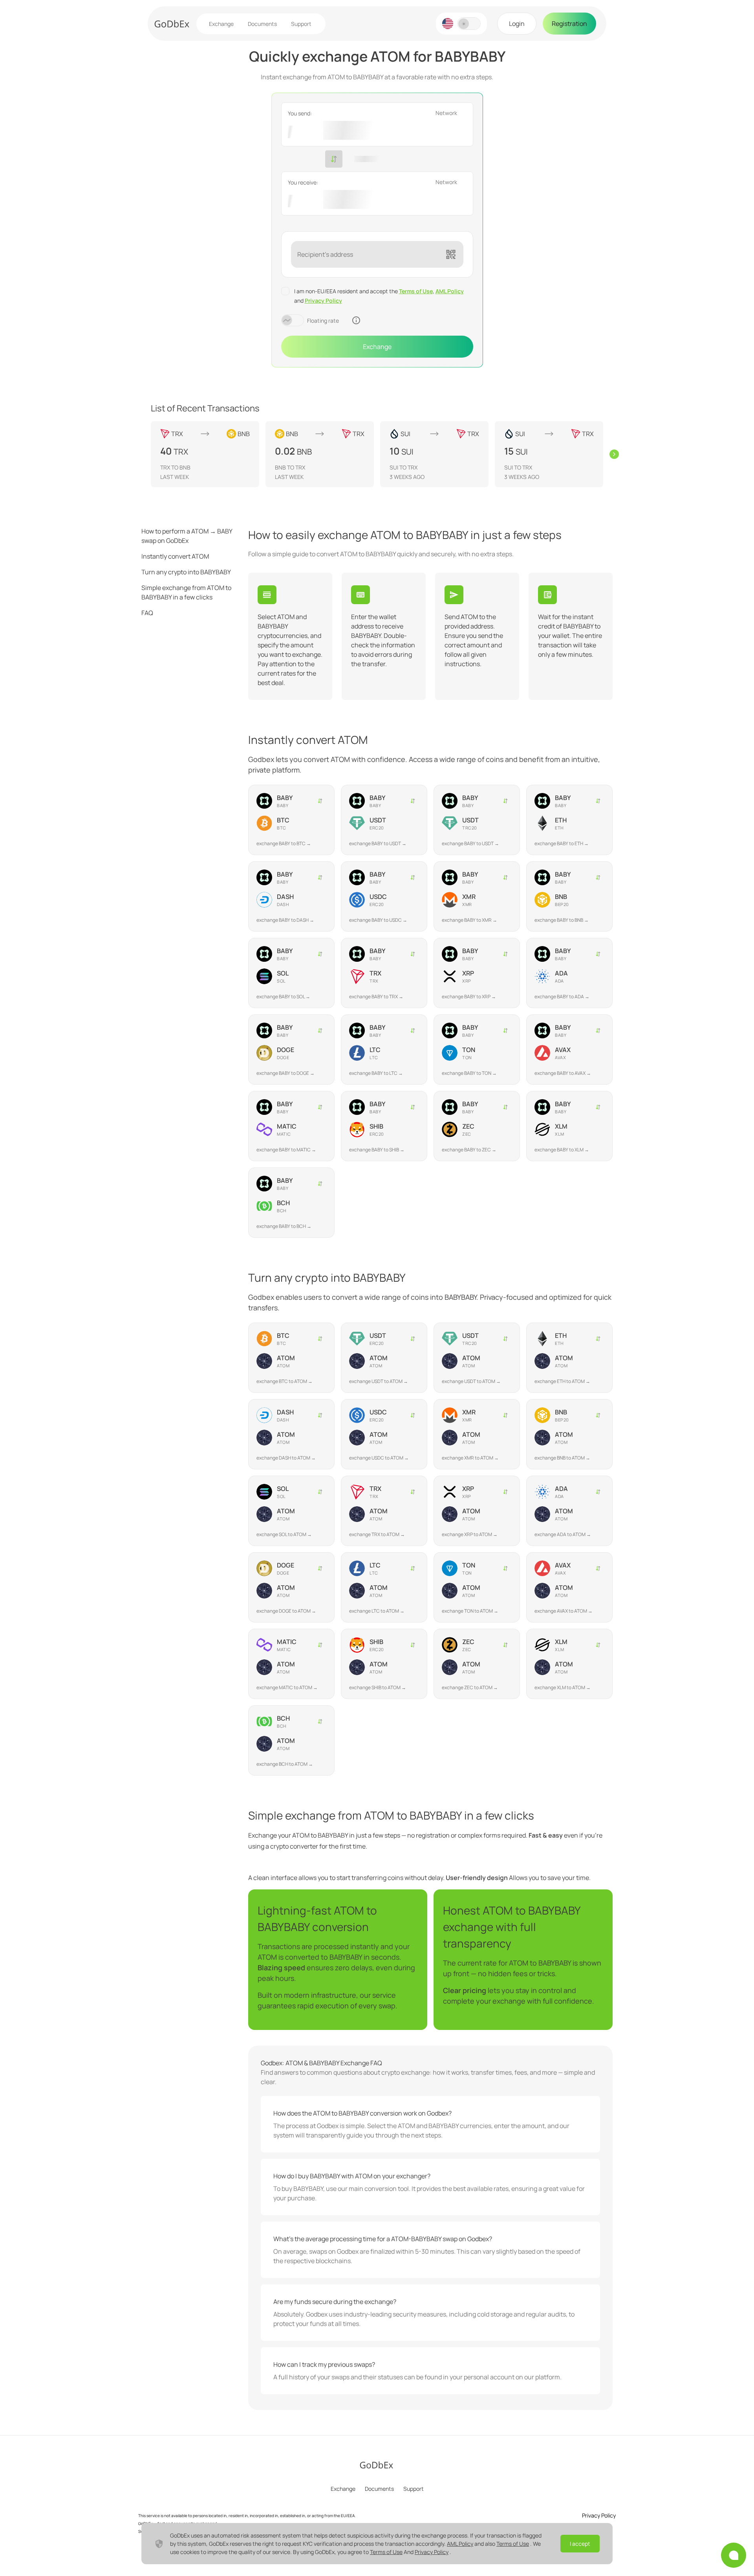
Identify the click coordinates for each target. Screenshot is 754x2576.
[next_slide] (614, 454)
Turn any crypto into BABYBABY (186, 572)
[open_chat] (734, 2555)
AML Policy (450, 291)
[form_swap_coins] (334, 159)
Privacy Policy (323, 301)
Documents (262, 24)
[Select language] (448, 24)
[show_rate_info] (356, 320)
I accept (580, 2544)
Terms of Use (416, 291)
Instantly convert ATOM (175, 556)
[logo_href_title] (172, 24)
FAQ (147, 613)
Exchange (221, 24)
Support (301, 24)
